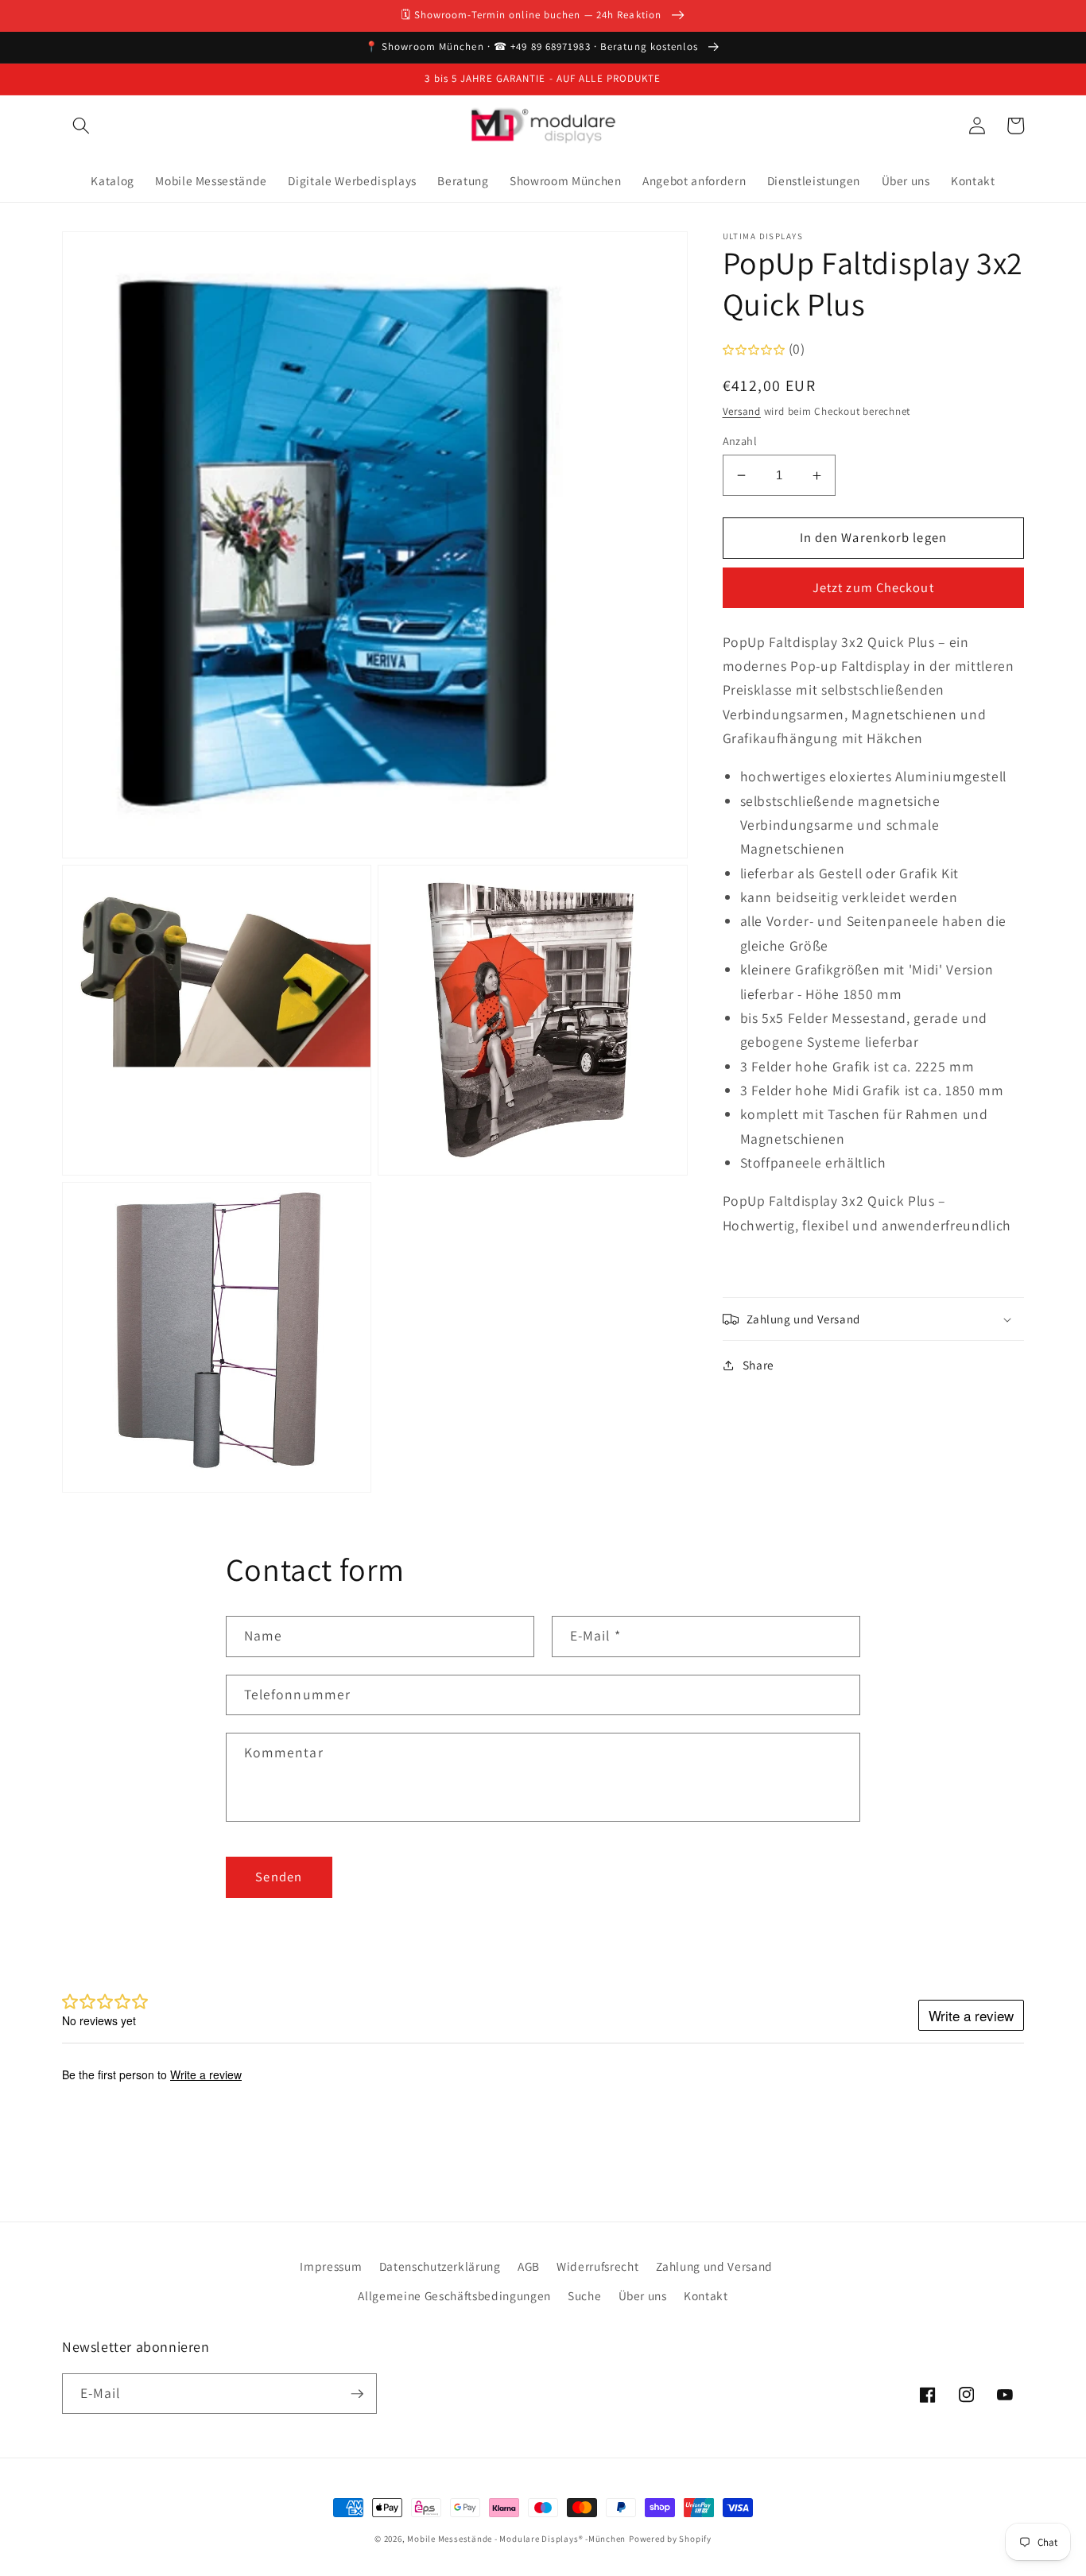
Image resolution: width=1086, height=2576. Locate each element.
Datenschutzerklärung (440, 2266)
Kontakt (706, 2295)
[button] (81, 126)
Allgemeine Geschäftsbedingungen (454, 2295)
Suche (584, 2295)
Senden (279, 1877)
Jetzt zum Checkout (873, 588)
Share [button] (758, 1365)
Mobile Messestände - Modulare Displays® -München (516, 2539)
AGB (529, 2266)
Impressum (331, 2266)
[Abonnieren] (357, 2394)
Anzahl (740, 441)
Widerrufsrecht (597, 2266)
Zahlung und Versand (715, 2266)
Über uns (643, 2295)
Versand (742, 411)
